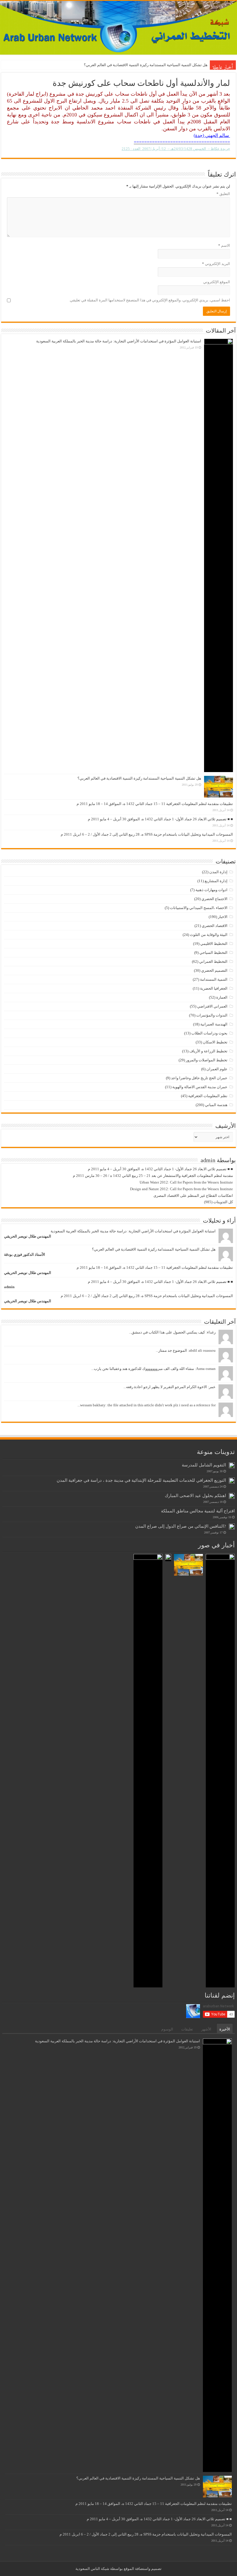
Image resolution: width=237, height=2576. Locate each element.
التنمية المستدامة (214, 979)
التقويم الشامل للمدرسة (204, 1465)
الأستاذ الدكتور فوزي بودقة (25, 1254)
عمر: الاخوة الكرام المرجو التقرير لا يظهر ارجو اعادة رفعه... (170, 1387)
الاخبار (223, 917)
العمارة (222, 997)
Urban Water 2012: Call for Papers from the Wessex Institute (186, 1182)
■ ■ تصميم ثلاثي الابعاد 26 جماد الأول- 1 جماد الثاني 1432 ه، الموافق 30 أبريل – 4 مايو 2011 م (160, 819)
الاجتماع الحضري (214, 899)
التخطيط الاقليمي (214, 944)
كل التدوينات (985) (219, 1202)
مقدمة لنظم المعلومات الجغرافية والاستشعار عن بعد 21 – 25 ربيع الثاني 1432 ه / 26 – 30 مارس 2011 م (153, 1176)
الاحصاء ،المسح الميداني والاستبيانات (199, 908)
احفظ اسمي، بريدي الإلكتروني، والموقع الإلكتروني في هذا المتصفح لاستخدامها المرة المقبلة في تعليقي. (150, 300)
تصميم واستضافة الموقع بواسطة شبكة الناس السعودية (118, 2569)
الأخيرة (225, 2029)
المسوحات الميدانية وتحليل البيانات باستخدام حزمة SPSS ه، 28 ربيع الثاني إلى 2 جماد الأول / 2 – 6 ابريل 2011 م (147, 834)
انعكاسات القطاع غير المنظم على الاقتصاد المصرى (193, 1196)
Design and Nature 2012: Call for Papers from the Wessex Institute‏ (182, 1189)
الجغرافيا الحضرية (214, 988)
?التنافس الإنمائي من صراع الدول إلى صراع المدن (181, 1526)
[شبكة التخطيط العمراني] (118, 28)
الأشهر (206, 2029)
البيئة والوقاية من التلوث (209, 935)
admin (9, 1287)
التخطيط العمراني (213, 961)
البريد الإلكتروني (216, 264)
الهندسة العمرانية (214, 1024)
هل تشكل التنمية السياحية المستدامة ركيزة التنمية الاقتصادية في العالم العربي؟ (146, 65)
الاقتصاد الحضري (215, 926)
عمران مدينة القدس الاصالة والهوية (200, 1087)
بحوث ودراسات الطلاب (209, 1033)
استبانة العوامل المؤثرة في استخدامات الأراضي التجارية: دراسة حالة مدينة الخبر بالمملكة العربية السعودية (119, 341)
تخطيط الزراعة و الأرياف (208, 1051)
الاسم (224, 245)
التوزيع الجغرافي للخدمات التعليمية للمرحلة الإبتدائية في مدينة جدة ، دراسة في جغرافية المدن (141, 1480)
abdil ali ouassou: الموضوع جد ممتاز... (186, 1350)
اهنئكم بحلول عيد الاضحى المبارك (195, 1495)
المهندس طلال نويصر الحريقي (28, 1236)
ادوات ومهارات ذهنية (211, 890)
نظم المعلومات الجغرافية (208, 1096)
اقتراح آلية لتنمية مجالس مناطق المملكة (198, 1511)
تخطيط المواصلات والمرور (207, 1060)
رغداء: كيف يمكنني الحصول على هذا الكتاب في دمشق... (172, 1332)
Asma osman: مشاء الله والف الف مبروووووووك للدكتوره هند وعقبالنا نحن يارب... (153, 1369)
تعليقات (187, 2029)
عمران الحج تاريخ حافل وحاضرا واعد (199, 1078)
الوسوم (167, 2029)
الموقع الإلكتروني (217, 282)
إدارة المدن (218, 872)
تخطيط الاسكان (215, 1042)
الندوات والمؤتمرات (212, 1015)
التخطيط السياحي (213, 953)
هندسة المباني (216, 1105)
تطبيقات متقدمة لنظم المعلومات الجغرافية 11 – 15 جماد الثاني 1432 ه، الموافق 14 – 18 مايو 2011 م (155, 804)
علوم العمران (217, 1069)
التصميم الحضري (214, 970)
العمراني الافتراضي (212, 1006)
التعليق (223, 194)
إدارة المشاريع (216, 881)
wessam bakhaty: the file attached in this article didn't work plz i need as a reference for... (147, 1405)
